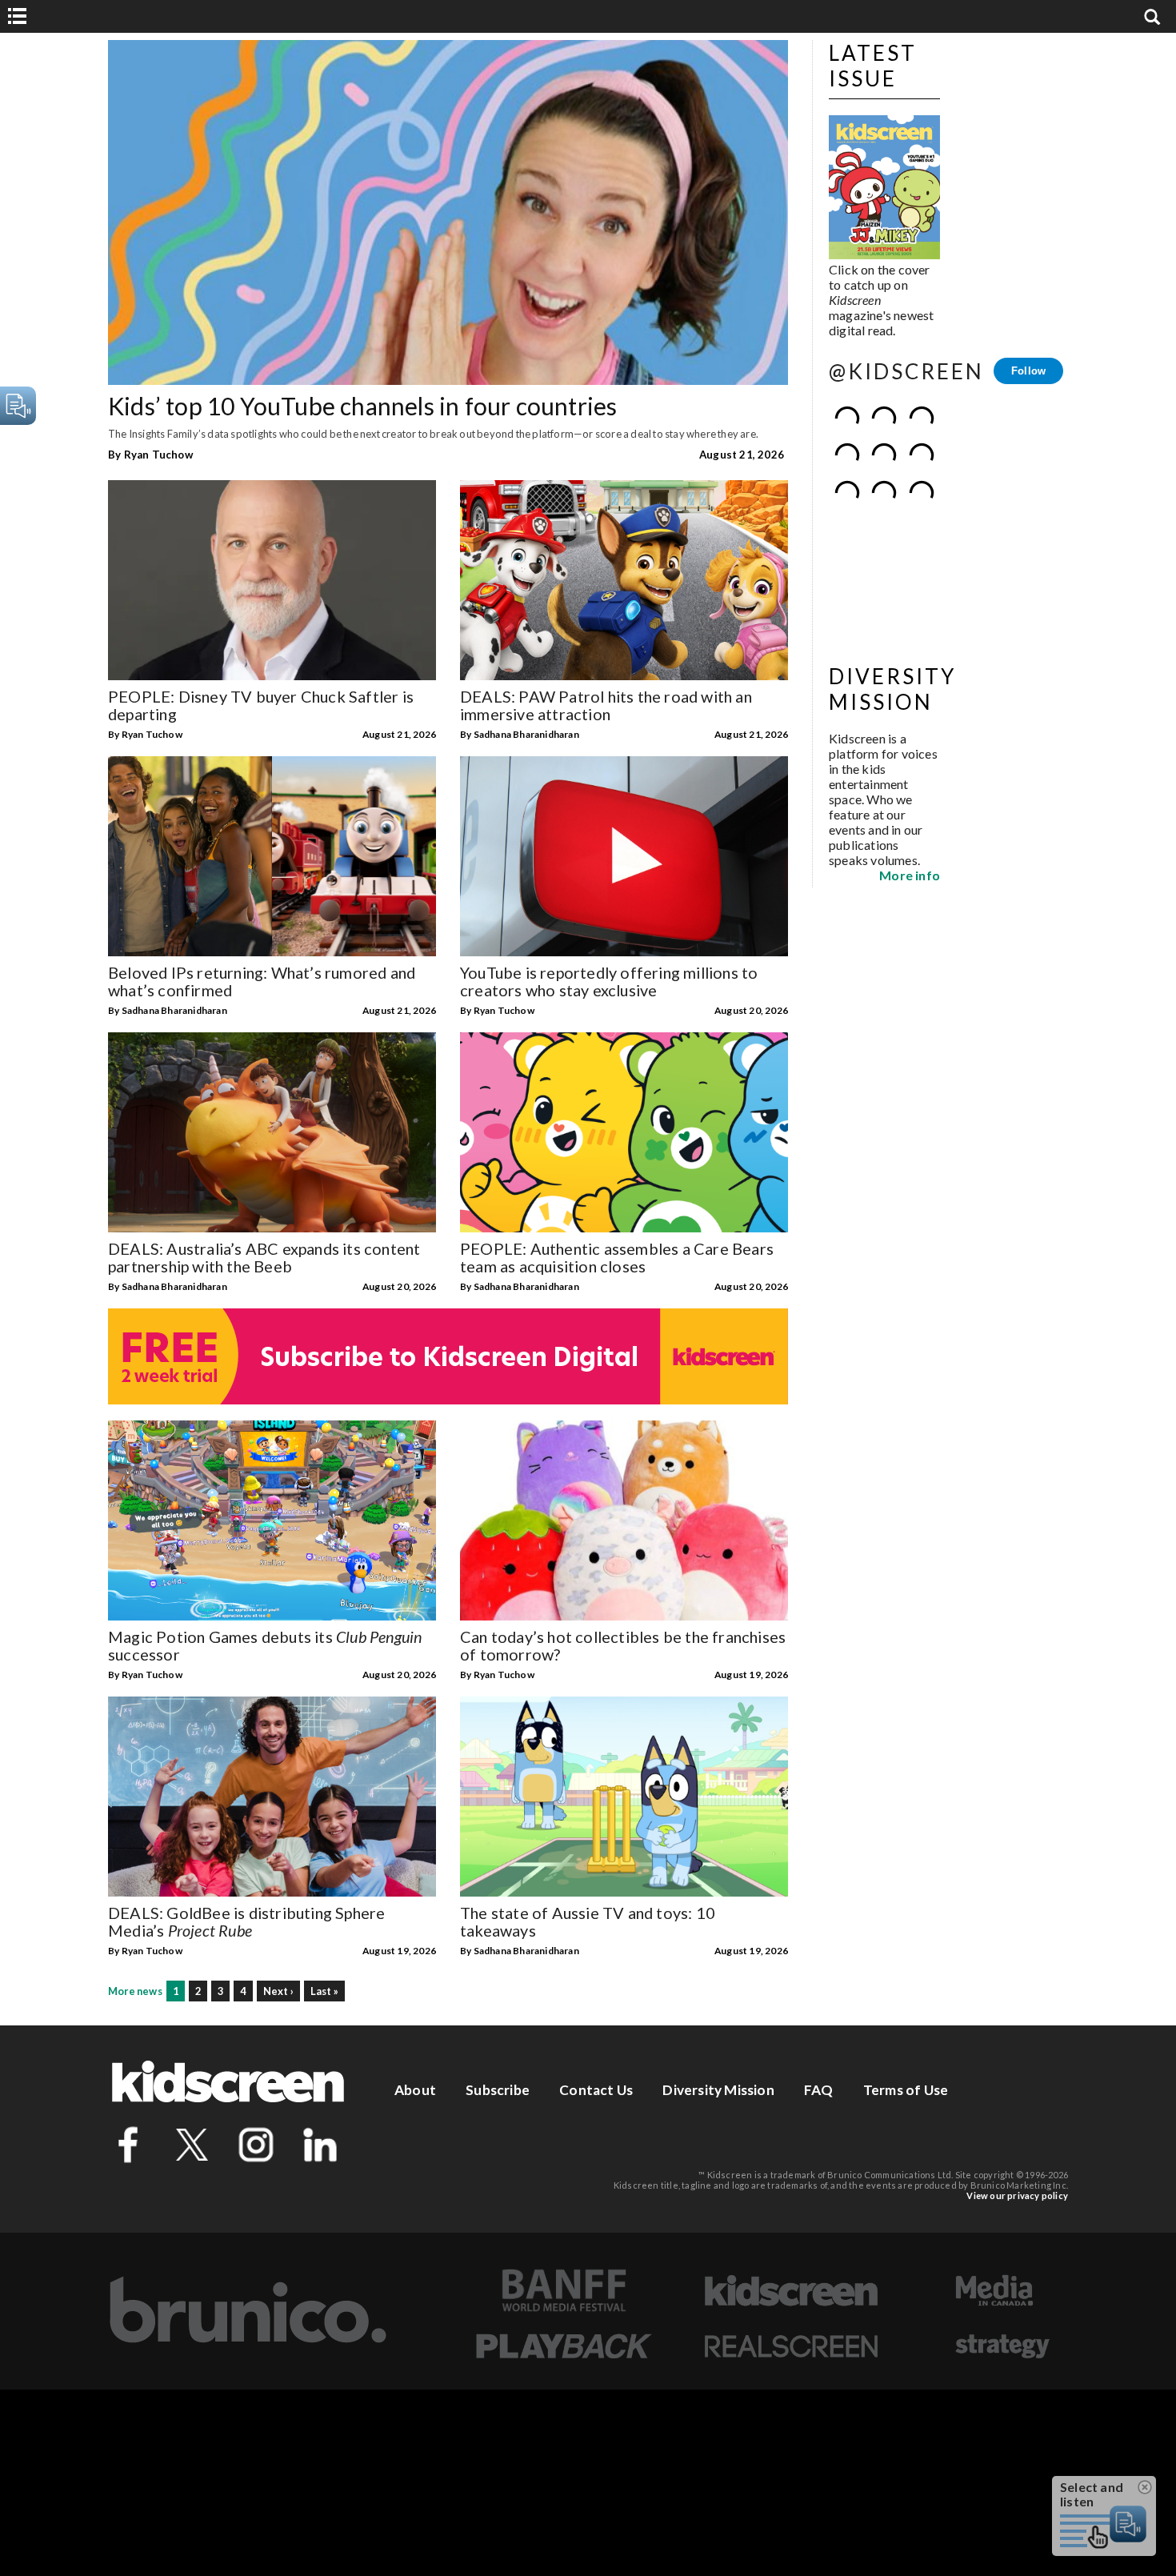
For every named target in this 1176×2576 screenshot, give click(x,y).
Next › (278, 1991)
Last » (324, 1991)
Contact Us (596, 2090)
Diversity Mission (718, 2090)
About (415, 2090)
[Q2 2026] (884, 188)
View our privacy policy (1017, 2195)
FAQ (819, 2090)
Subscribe (498, 2090)
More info (910, 746)
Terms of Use (906, 2090)
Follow (1028, 371)
